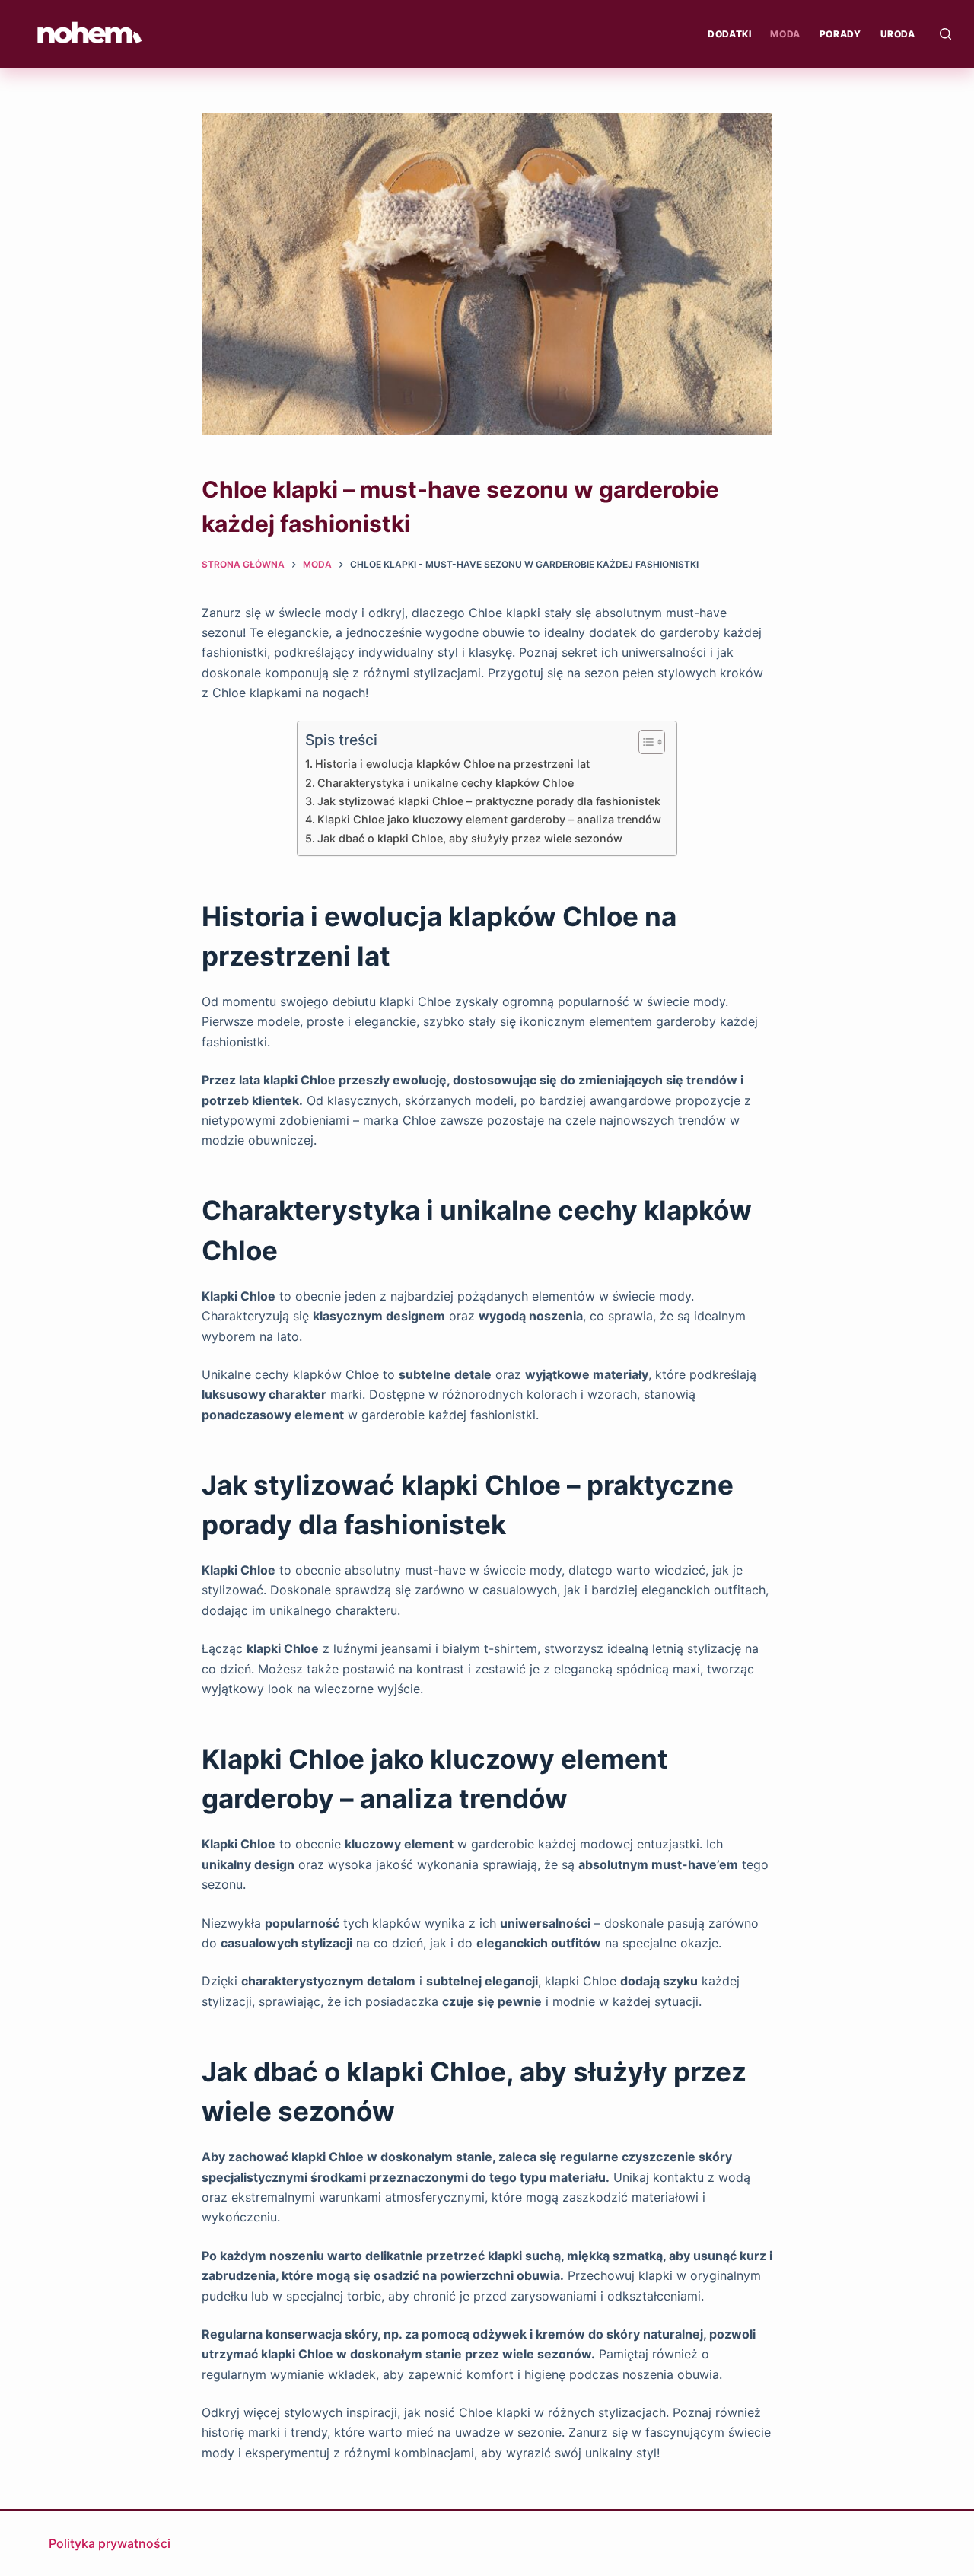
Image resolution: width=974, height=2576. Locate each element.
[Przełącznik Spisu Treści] (644, 742)
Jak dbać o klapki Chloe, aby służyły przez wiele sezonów (470, 838)
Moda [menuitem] (785, 34)
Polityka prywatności (110, 2543)
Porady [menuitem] (840, 34)
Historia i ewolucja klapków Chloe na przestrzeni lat (452, 764)
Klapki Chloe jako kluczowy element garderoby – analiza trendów (489, 819)
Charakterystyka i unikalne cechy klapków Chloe (446, 783)
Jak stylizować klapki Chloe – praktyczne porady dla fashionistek (489, 801)
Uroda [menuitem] (898, 34)
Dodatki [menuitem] (729, 34)
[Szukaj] (945, 34)
